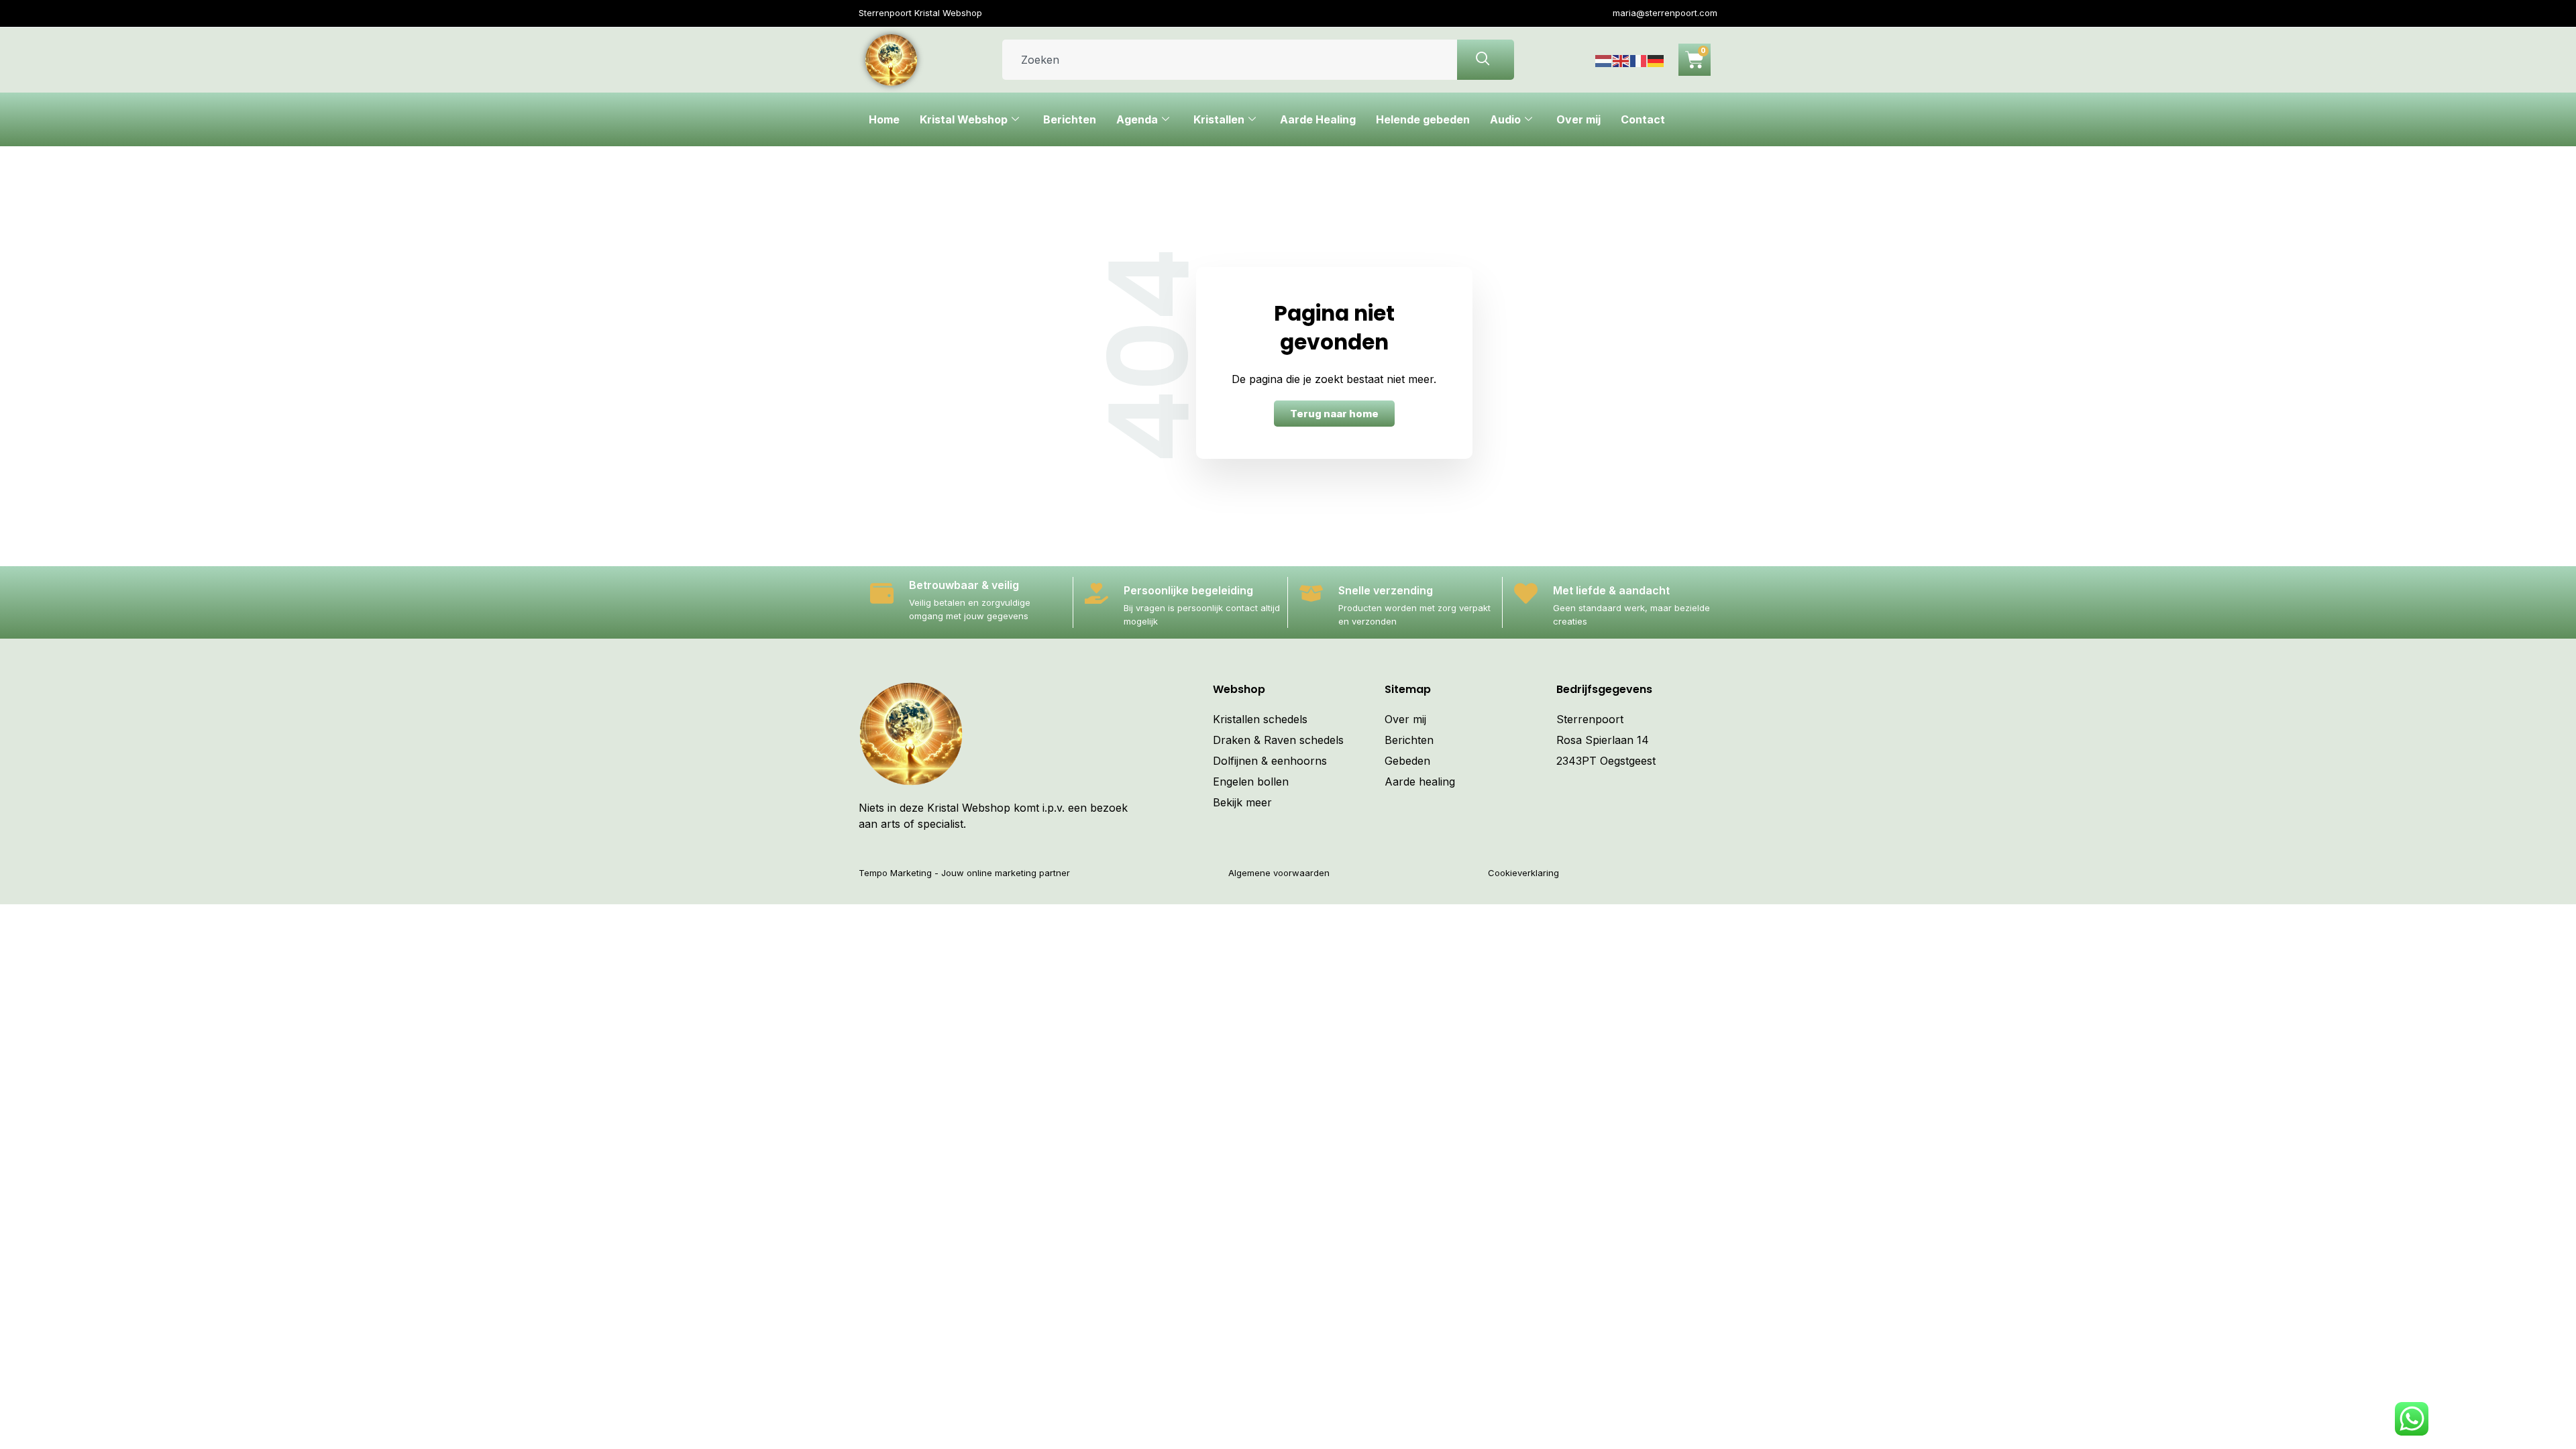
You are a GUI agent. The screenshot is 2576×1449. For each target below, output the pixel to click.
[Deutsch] (1656, 60)
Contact (1643, 119)
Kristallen (1219, 119)
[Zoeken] (1486, 60)
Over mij (1578, 119)
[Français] (1639, 60)
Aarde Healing (1318, 119)
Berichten (1070, 119)
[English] (1621, 60)
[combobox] (1230, 60)
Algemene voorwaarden (1279, 873)
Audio (1505, 119)
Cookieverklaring (1523, 873)
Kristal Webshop (964, 119)
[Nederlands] (1604, 60)
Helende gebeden (1423, 119)
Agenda (1137, 119)
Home (884, 119)
